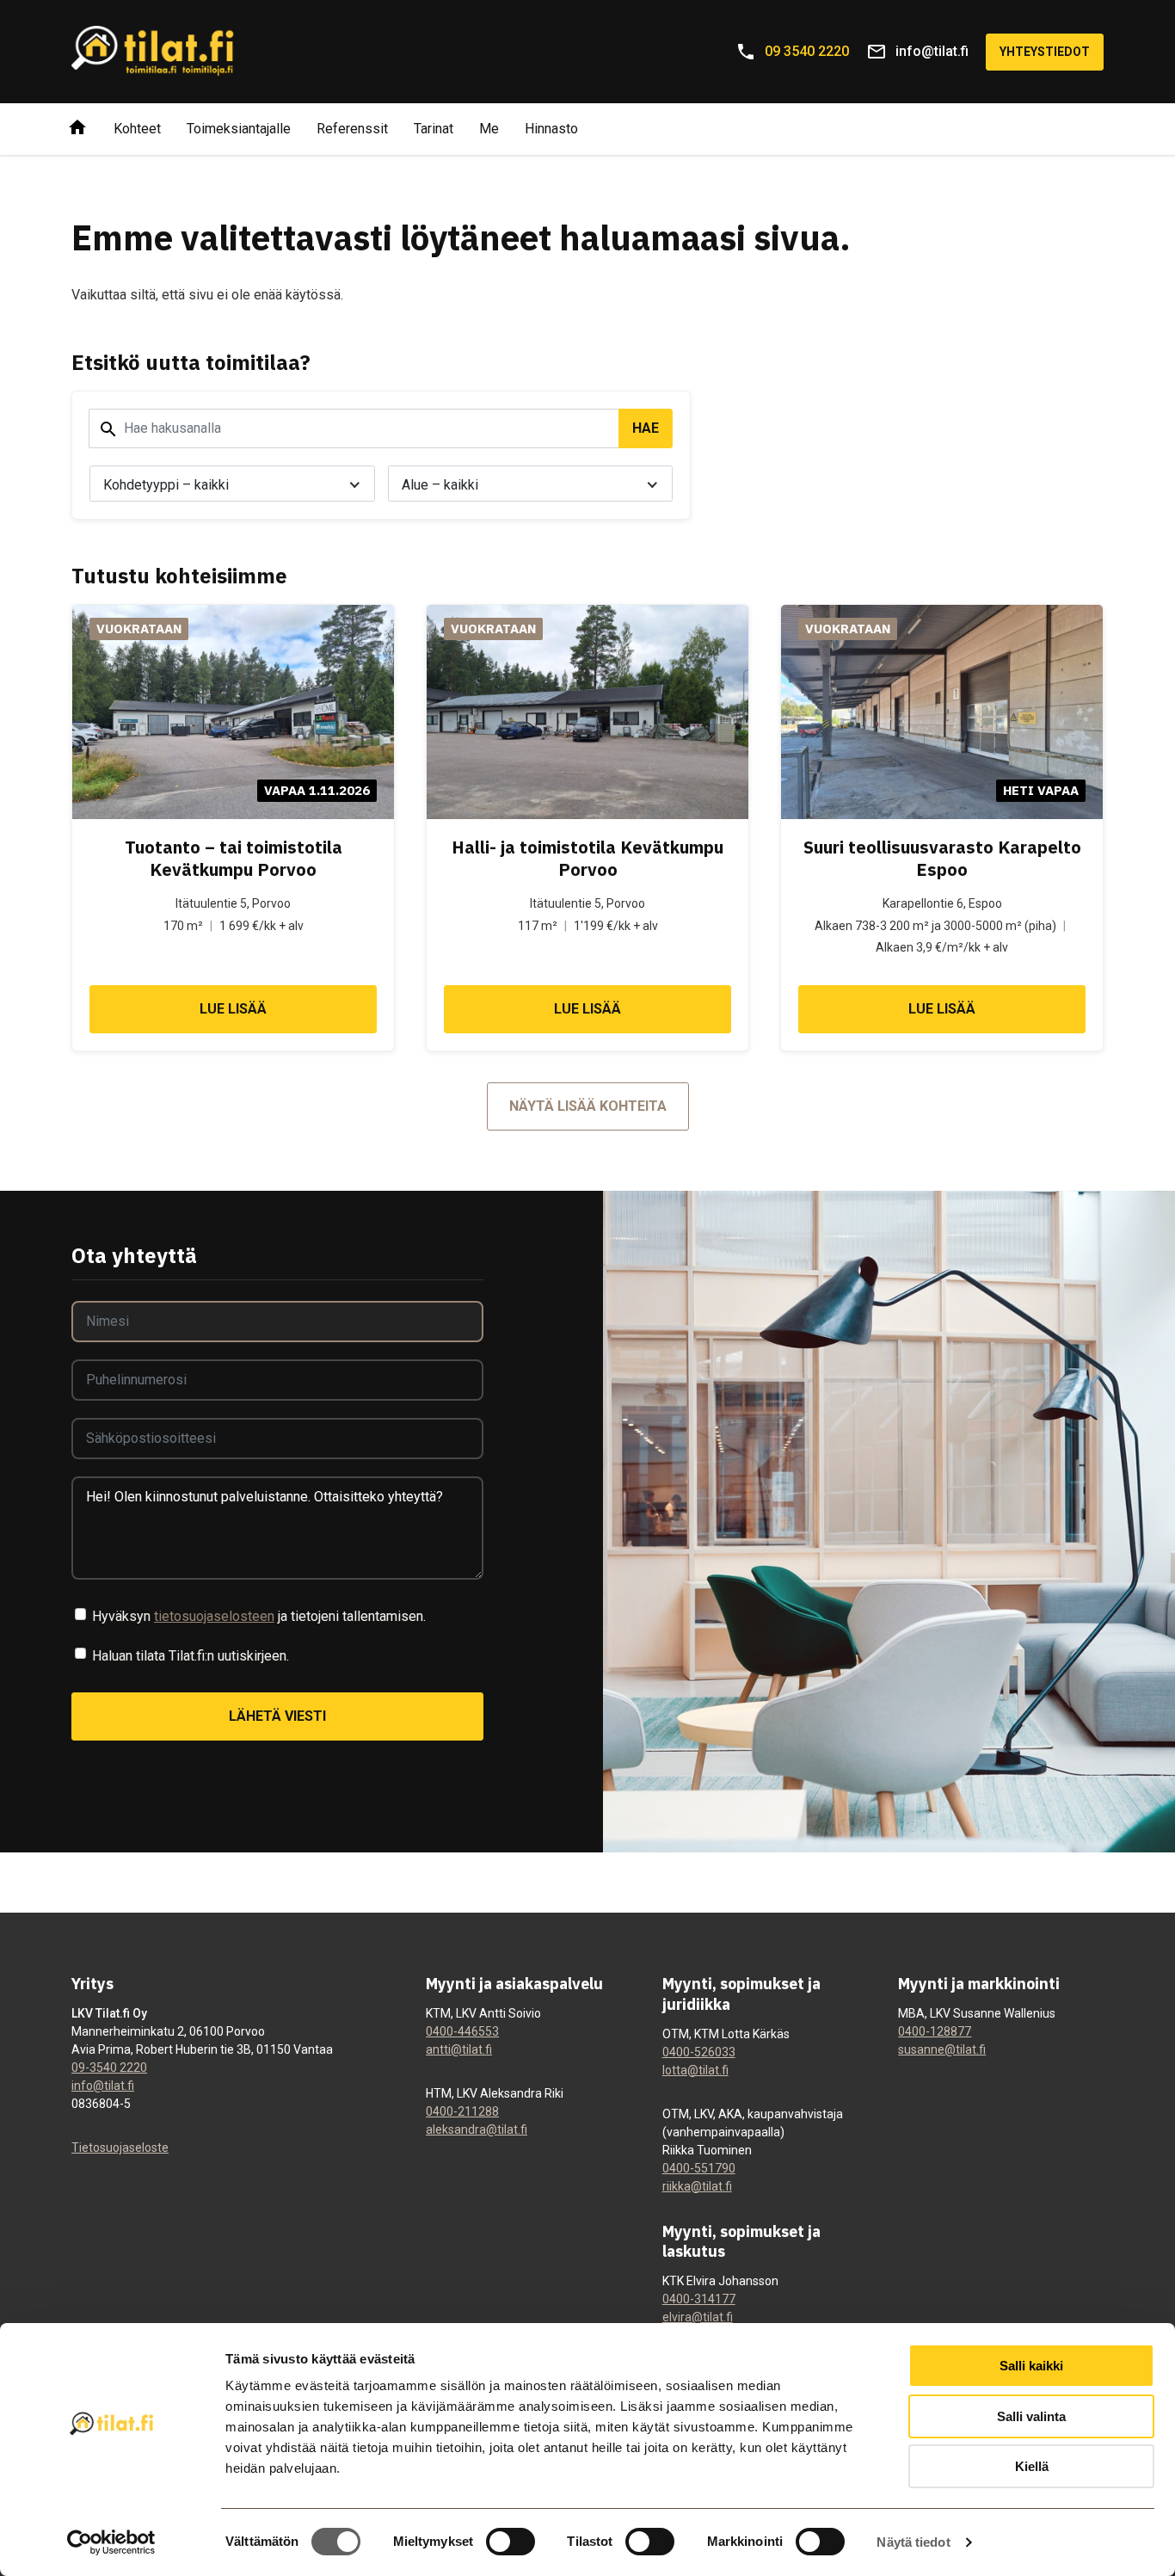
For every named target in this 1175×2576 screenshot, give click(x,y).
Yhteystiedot (1045, 52)
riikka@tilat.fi (697, 2186)
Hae (646, 428)
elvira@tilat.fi (698, 2317)
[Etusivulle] (77, 129)
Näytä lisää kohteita (588, 1106)
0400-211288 (462, 2111)
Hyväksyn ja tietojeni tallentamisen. (259, 1616)
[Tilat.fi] (153, 52)
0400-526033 (699, 2052)
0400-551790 (699, 2168)
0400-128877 (935, 2031)
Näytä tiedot (913, 2542)
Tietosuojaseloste (120, 2148)
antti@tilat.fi (459, 2049)
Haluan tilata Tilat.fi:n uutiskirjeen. (191, 1656)
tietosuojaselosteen (214, 1616)
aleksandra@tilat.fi (477, 2129)
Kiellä (1032, 2466)
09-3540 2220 (109, 2068)
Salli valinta (1031, 2416)
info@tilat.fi (103, 2086)
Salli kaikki (1031, 2366)
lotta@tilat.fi (695, 2070)
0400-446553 (462, 2031)
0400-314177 (699, 2299)
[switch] (511, 2542)
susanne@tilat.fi (942, 2049)
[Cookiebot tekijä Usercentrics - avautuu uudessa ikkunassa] (111, 2542)
